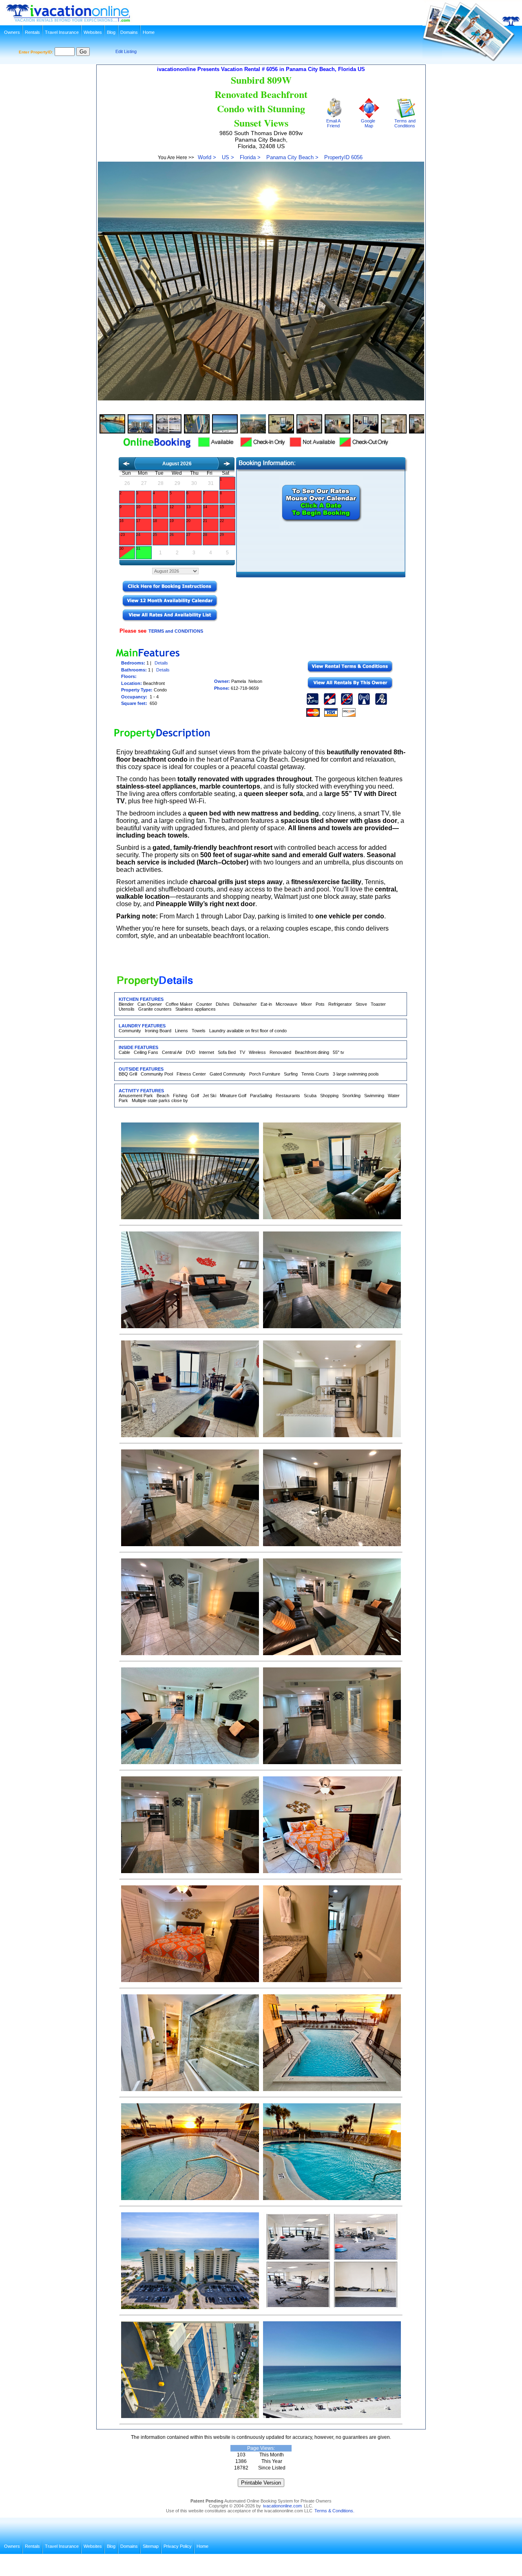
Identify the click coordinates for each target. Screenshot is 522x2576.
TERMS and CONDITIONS (176, 631)
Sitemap (151, 2546)
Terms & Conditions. (334, 2511)
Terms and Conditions (405, 123)
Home (149, 32)
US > (228, 157)
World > (207, 157)
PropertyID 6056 (343, 157)
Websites (93, 32)
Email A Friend (333, 123)
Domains (129, 32)
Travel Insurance (62, 32)
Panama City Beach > (292, 157)
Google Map (368, 123)
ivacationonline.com (282, 2506)
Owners (12, 32)
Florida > (250, 157)
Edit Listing (126, 51)
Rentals (32, 32)
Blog (111, 32)
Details (161, 663)
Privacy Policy (178, 2546)
